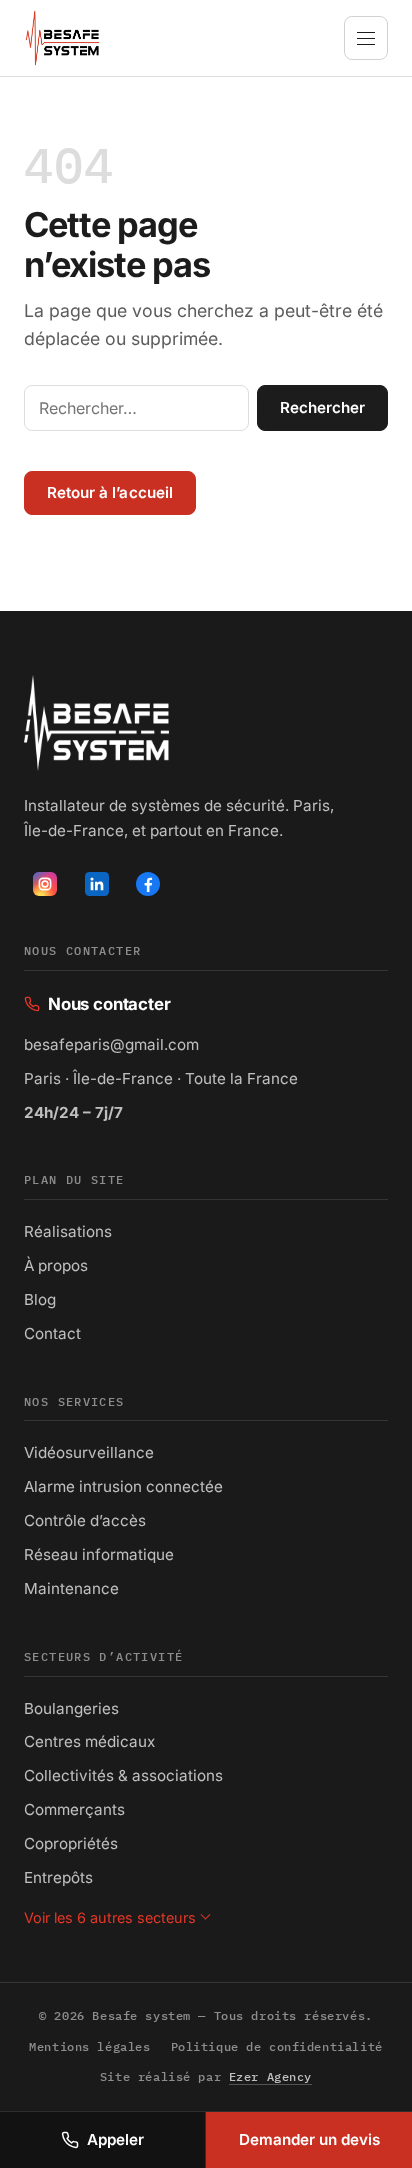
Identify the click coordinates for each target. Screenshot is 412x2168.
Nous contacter (97, 1006)
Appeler (115, 2139)
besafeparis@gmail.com (111, 1044)
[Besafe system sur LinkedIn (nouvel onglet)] (97, 884)
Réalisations (68, 1231)
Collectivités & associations (123, 1775)
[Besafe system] (62, 38)
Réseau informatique (99, 1554)
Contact (52, 1333)
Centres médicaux (89, 1741)
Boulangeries (71, 1708)
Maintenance (71, 1588)
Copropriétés (71, 1843)
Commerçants (74, 1809)
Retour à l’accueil (110, 492)
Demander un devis (309, 2139)
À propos (56, 1265)
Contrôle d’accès (85, 1520)
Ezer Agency (270, 2076)
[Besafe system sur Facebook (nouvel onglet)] (148, 884)
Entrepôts (58, 1877)
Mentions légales (89, 2046)
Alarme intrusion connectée (123, 1486)
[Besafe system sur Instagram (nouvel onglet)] (45, 884)
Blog (40, 1299)
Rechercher (323, 407)
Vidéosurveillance (89, 1452)
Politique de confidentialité (277, 2046)
